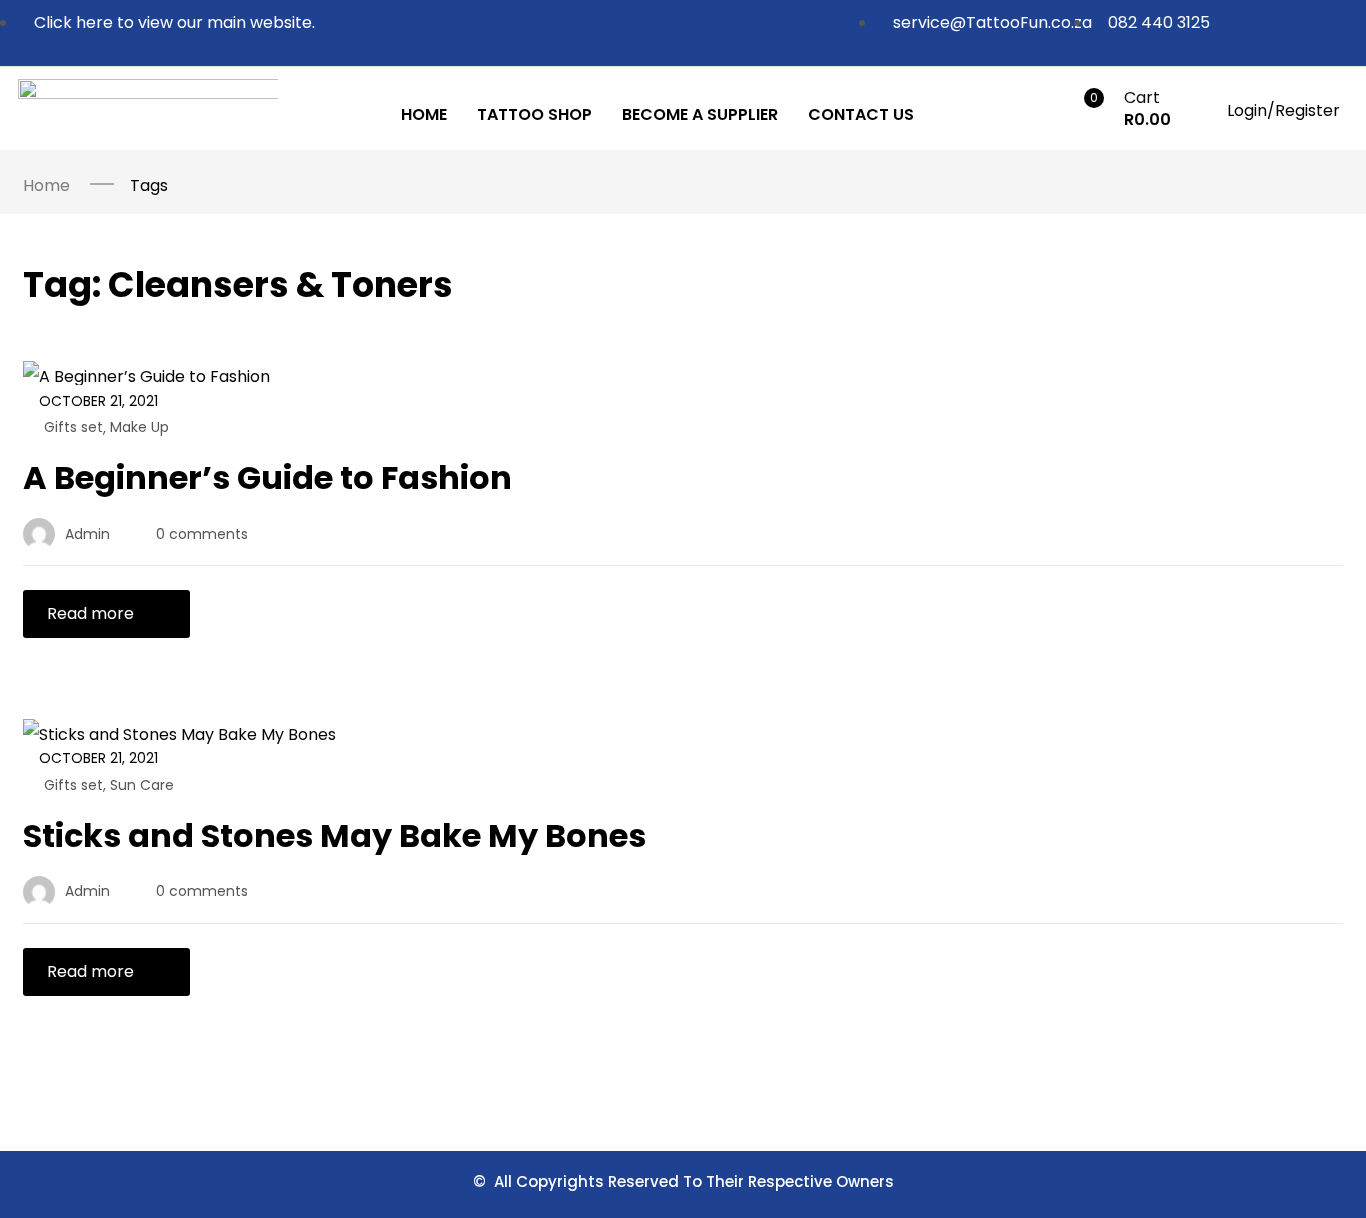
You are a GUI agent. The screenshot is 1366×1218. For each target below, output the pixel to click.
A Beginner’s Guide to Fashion (267, 477)
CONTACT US (861, 114)
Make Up (139, 427)
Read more (90, 613)
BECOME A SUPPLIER (700, 114)
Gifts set (73, 427)
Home (424, 114)
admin (87, 534)
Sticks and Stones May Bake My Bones (334, 835)
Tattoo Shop (534, 114)
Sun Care (142, 785)
